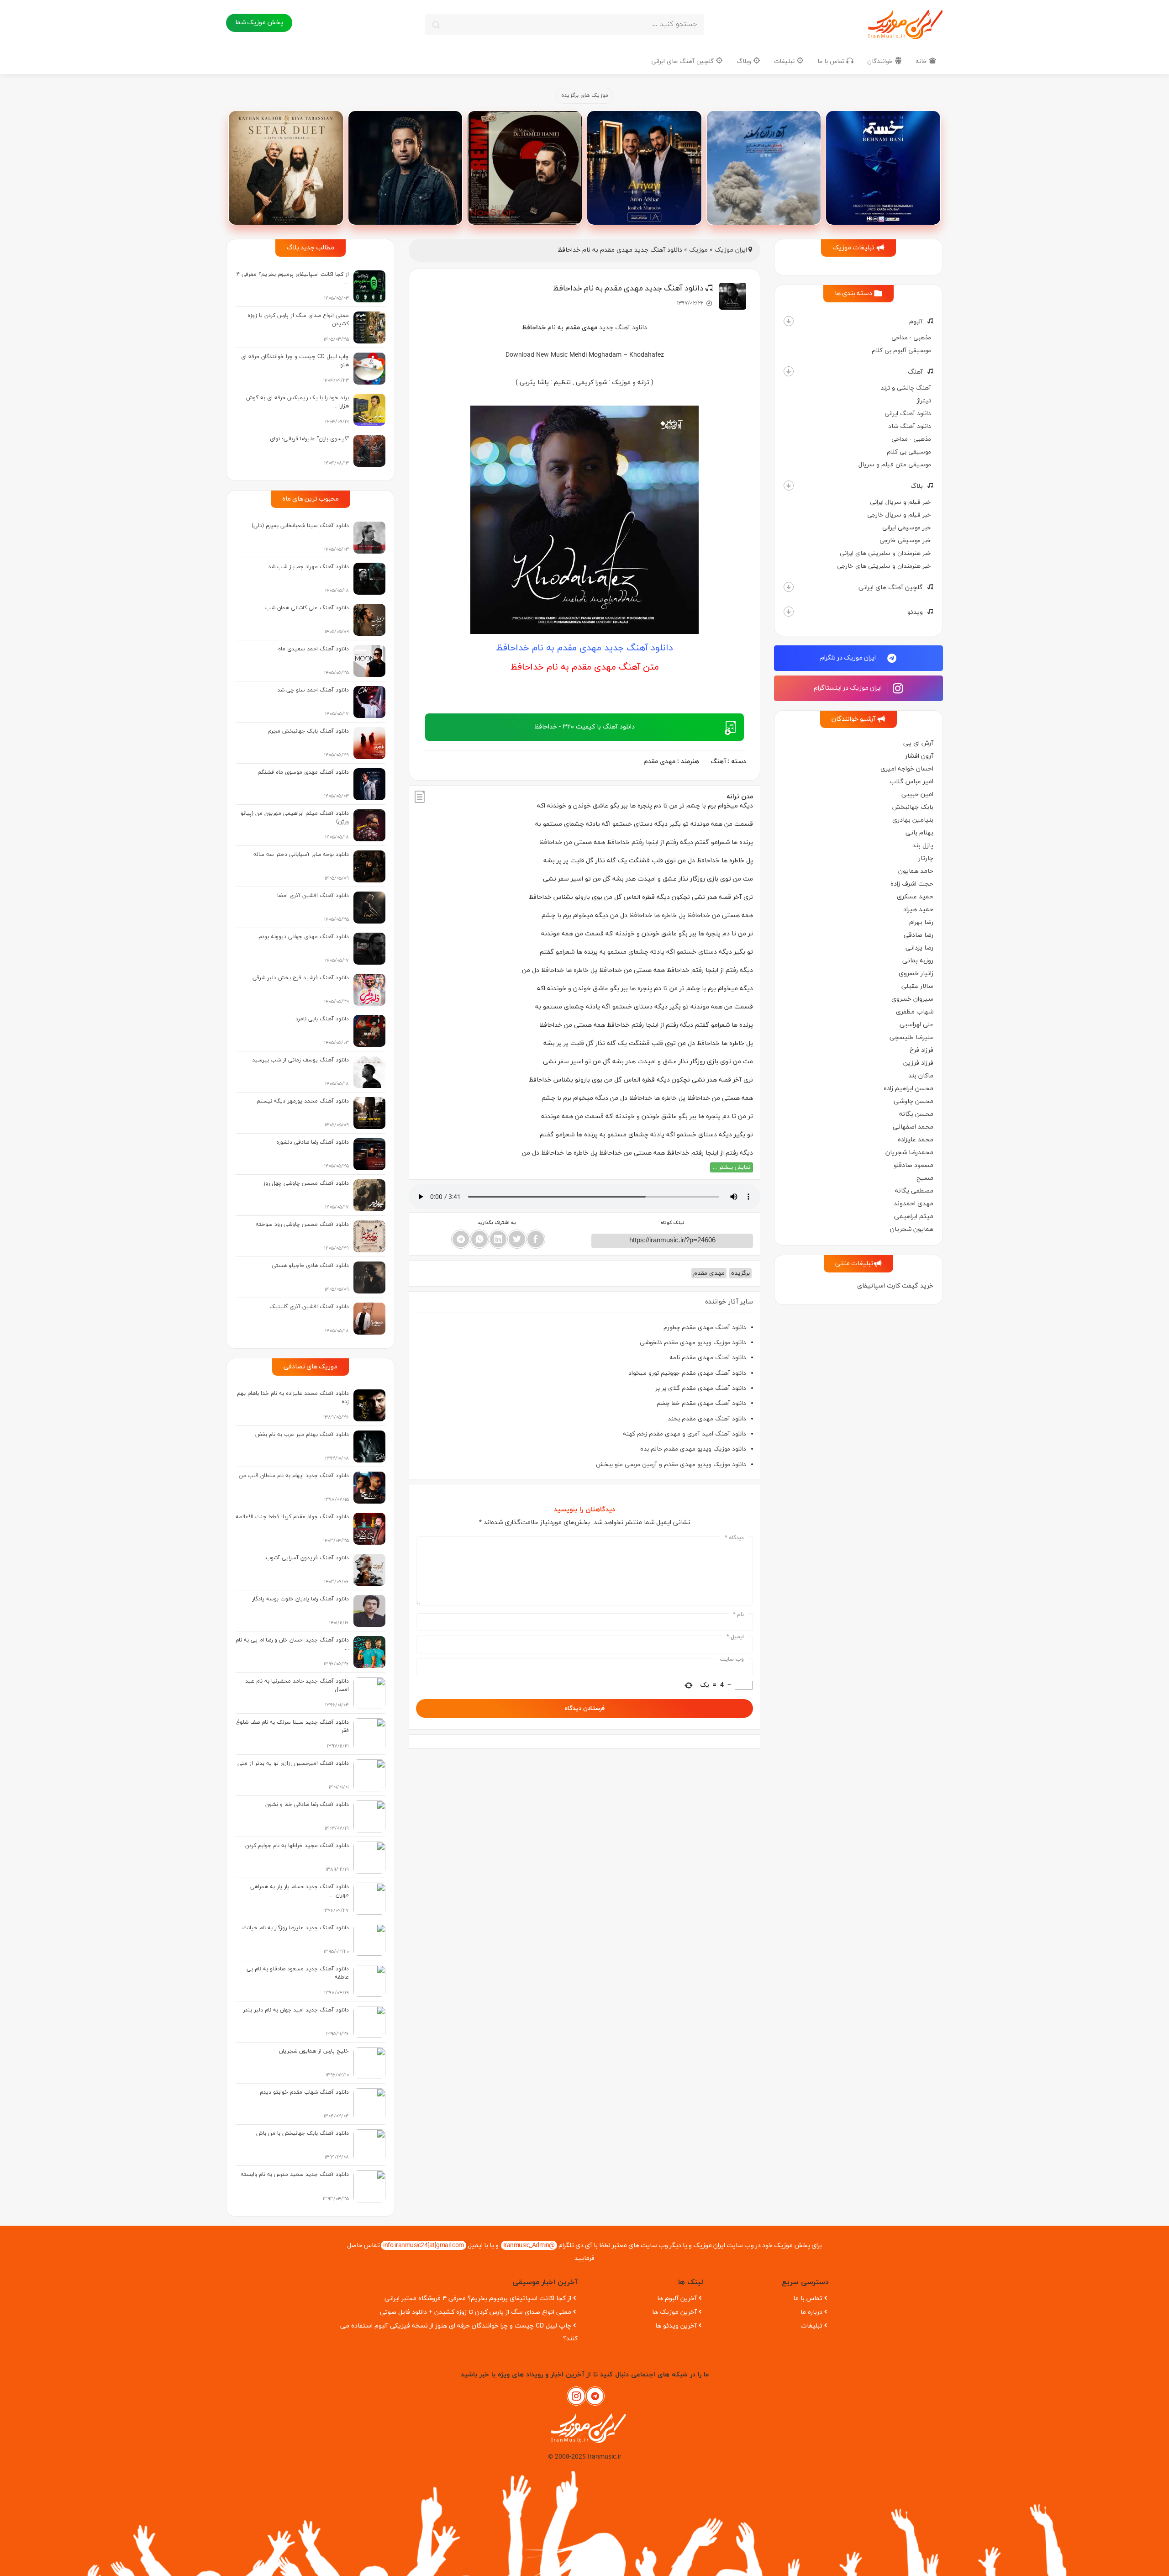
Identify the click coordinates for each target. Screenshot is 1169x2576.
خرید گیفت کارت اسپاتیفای (895, 1286)
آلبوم (916, 322)
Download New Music (537, 355)
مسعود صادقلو (914, 1165)
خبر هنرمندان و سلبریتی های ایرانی (885, 553)
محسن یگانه (916, 1114)
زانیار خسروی (916, 974)
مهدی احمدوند (914, 1204)
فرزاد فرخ (922, 1050)
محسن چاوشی (914, 1101)
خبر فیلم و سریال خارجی (899, 515)
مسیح (925, 1178)
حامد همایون (916, 871)
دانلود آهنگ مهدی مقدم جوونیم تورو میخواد (687, 1373)
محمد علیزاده (916, 1140)
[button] (789, 321)
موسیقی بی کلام (909, 452)
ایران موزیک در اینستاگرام (848, 688)
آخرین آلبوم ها (677, 2299)
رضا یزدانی (919, 948)
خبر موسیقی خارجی (905, 541)
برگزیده (740, 1273)
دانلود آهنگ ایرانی (908, 414)
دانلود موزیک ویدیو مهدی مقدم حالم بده (693, 1449)
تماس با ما (832, 61)
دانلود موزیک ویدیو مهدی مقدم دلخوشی (693, 1343)
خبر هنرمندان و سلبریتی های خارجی (884, 566)
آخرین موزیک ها (674, 2312)
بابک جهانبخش (913, 807)
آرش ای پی (918, 743)
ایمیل (735, 1637)
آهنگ (915, 372)
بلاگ (917, 486)
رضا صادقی (919, 935)
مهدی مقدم (659, 762)
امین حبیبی (917, 794)
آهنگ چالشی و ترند (906, 388)
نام (738, 1615)
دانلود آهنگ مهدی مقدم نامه (708, 1358)
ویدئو (915, 612)
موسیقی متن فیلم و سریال (895, 465)
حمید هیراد (918, 910)
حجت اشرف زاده (912, 884)
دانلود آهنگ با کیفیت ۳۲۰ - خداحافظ (584, 727)
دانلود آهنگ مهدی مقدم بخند (707, 1419)
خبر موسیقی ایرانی (907, 528)
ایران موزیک (731, 250)
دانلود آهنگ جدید (623, 328)
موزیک (698, 250)
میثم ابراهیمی (914, 1217)
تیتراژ (924, 401)
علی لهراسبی (916, 1025)
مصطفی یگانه (914, 1191)
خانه (922, 61)
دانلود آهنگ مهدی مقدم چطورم (705, 1328)
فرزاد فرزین (918, 1063)
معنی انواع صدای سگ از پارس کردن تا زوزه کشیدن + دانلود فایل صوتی (476, 2312)
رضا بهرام (921, 922)
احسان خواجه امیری (907, 769)
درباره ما (811, 2312)
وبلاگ (745, 61)
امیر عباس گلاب (911, 782)
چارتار (926, 858)
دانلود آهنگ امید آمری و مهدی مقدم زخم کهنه (685, 1434)
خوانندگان (881, 61)
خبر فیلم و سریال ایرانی (900, 502)
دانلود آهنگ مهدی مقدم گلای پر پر (701, 1388)
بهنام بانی (919, 833)
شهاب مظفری (915, 1012)
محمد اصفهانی (913, 1127)
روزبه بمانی (918, 961)
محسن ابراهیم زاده (908, 1089)
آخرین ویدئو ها (676, 2326)
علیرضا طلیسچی (911, 1037)
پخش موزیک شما (259, 23)
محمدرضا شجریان (909, 1153)
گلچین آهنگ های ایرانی (683, 61)
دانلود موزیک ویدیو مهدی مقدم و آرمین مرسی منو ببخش (671, 1465)
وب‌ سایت (732, 1659)
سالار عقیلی (917, 986)
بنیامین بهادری (913, 820)
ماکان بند (921, 1076)
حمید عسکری (915, 897)
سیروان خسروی (912, 999)
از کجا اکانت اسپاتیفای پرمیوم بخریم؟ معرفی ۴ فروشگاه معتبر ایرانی (478, 2299)
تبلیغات (785, 61)
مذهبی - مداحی (911, 338)
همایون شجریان (912, 1229)
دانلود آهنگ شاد (910, 426)
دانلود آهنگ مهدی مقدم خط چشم (701, 1403)
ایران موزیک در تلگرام (849, 658)
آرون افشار (919, 756)
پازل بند (923, 846)
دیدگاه (734, 1538)
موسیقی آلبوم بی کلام (901, 351)
